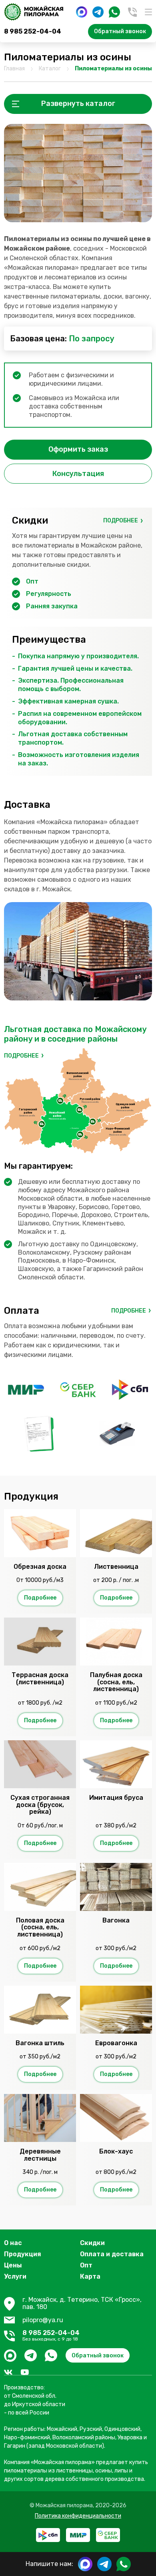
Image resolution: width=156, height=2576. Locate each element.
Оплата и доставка (112, 2254)
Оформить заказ (78, 449)
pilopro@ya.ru (43, 2320)
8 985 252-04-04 (33, 31)
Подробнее (121, 521)
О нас (13, 2243)
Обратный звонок (120, 31)
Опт (86, 2265)
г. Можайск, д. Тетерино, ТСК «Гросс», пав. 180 (82, 2303)
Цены (13, 2265)
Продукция (23, 2254)
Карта (90, 2276)
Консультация (78, 474)
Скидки (92, 2243)
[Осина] (78, 173)
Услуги (15, 2276)
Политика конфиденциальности (78, 2516)
